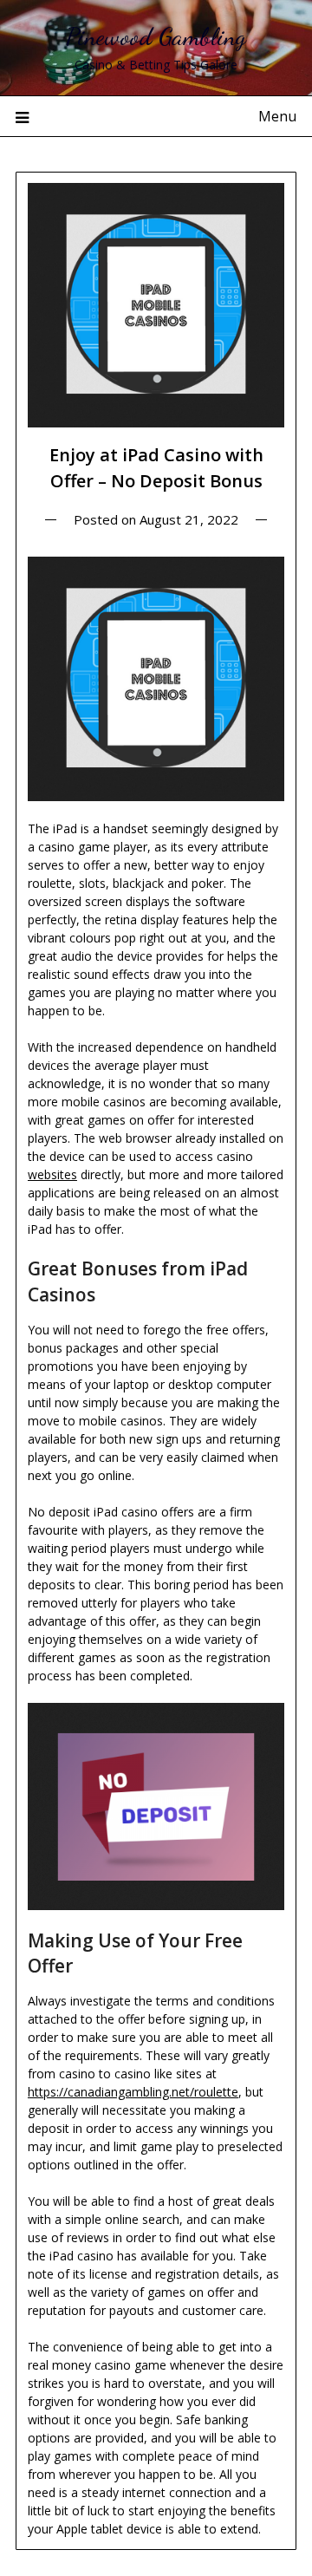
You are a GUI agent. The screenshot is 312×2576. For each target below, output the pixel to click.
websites (52, 1174)
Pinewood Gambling (156, 36)
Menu (277, 116)
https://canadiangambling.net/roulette (133, 2092)
